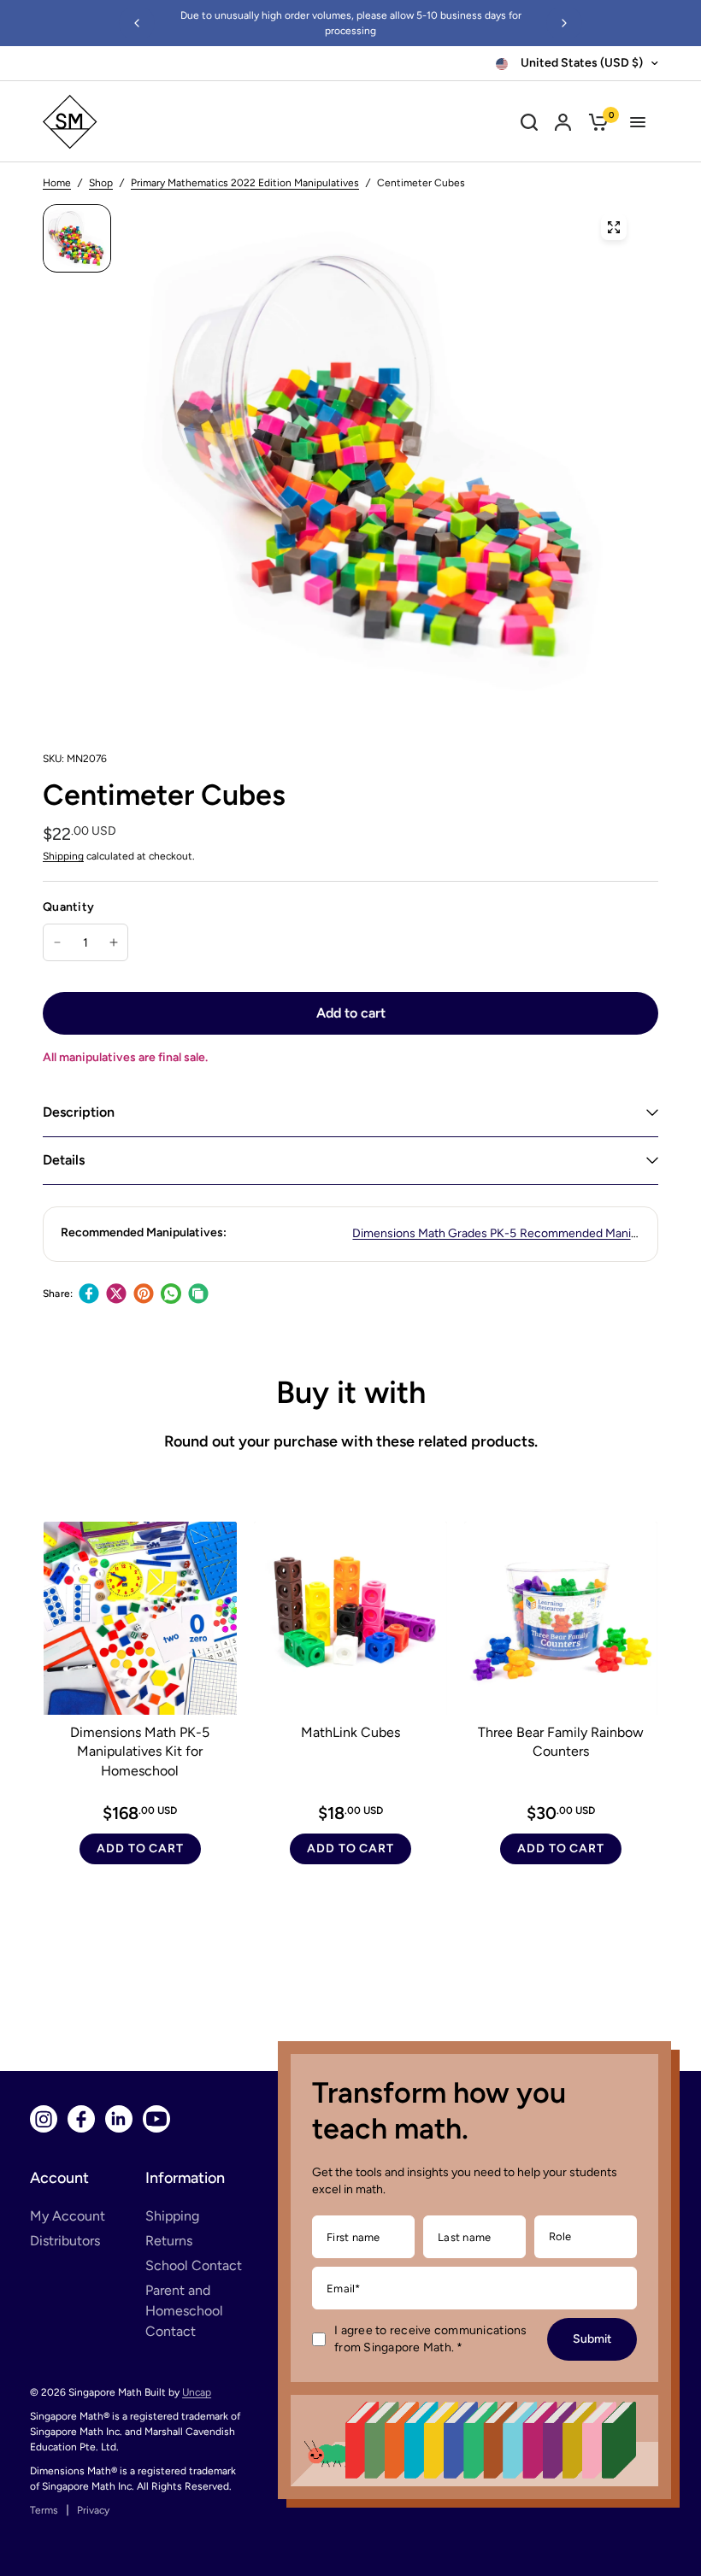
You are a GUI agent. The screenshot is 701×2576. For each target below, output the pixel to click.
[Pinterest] (144, 1294)
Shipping (63, 856)
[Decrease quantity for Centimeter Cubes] (57, 942)
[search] (529, 122)
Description (79, 1112)
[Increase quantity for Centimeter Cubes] (114, 942)
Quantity (68, 907)
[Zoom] (614, 227)
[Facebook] (89, 1294)
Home (57, 183)
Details (64, 1160)
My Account (68, 2216)
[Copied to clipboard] (198, 1294)
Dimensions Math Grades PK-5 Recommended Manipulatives (515, 1233)
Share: (58, 1294)
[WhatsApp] (171, 1294)
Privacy (93, 2510)
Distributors (65, 2241)
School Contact (194, 2265)
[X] (116, 1294)
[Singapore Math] (147, 122)
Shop (101, 183)
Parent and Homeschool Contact (184, 2311)
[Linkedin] (119, 2119)
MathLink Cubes (350, 1732)
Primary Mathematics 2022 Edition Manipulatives (245, 183)
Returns (169, 2241)
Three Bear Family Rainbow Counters (561, 1742)
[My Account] (563, 122)
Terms (44, 2510)
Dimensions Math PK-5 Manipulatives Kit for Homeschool (140, 1752)
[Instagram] (44, 2119)
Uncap (197, 2392)
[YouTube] (156, 2119)
